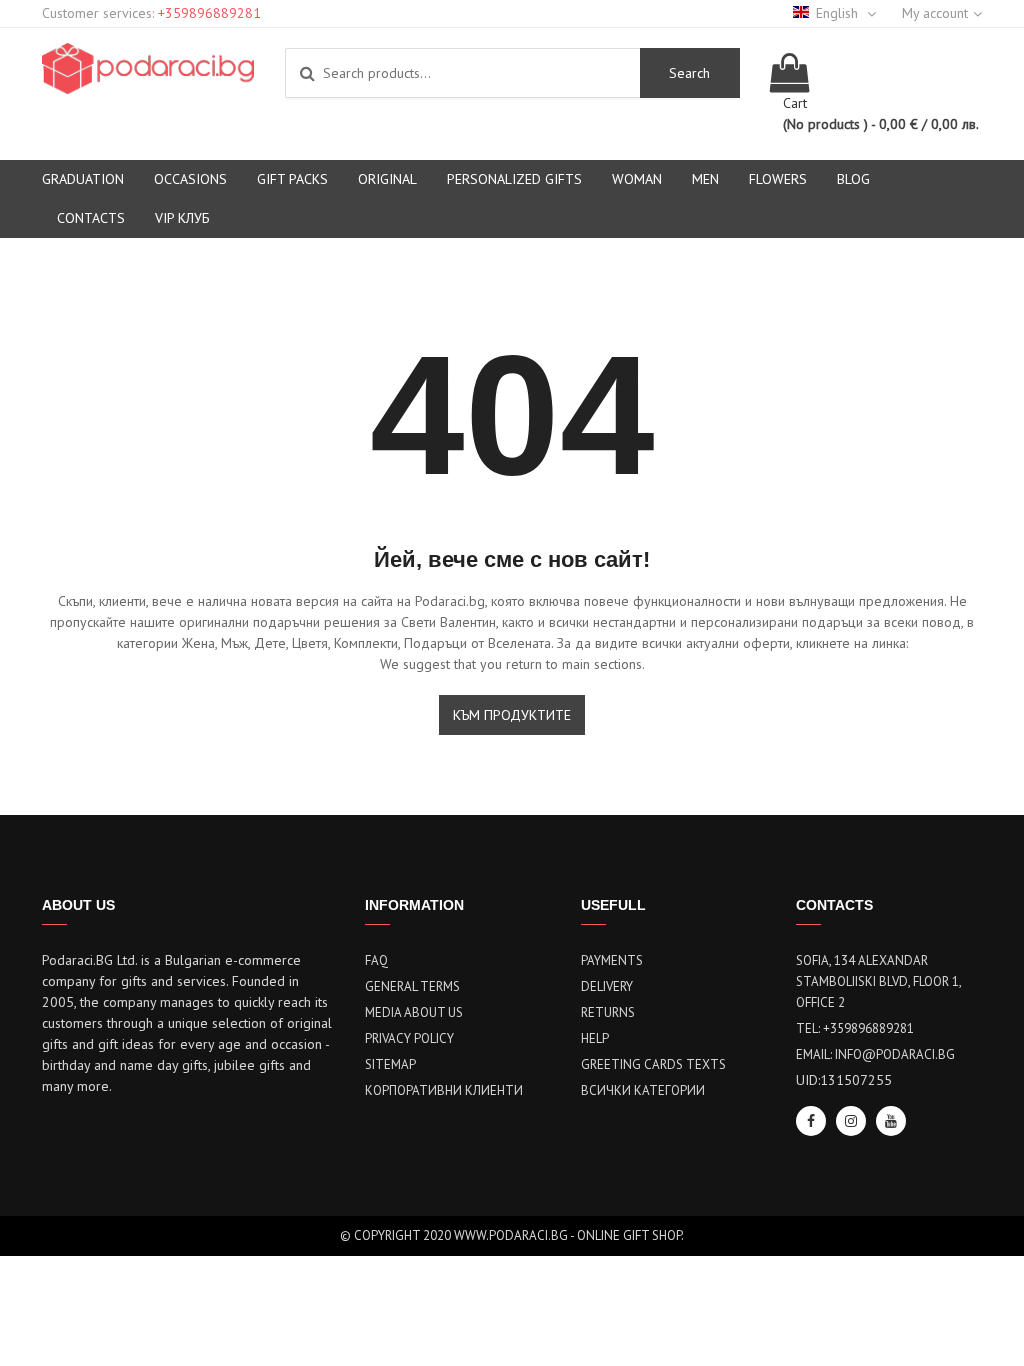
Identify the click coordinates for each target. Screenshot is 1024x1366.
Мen (705, 179)
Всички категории (643, 1090)
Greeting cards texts (653, 1064)
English (839, 13)
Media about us (414, 1012)
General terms (412, 986)
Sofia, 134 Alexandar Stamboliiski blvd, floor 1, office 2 (878, 981)
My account (935, 13)
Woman (637, 179)
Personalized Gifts (514, 179)
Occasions (190, 179)
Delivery (607, 986)
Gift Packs (292, 179)
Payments (612, 960)
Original (387, 179)
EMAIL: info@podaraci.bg (875, 1054)
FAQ (376, 960)
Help (595, 1038)
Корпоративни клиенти (444, 1090)
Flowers (778, 179)
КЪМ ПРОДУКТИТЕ (512, 715)
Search (689, 73)
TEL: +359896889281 (855, 1028)
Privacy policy (409, 1038)
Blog (853, 179)
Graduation (83, 179)
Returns (608, 1012)
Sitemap (390, 1064)
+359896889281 (209, 13)
